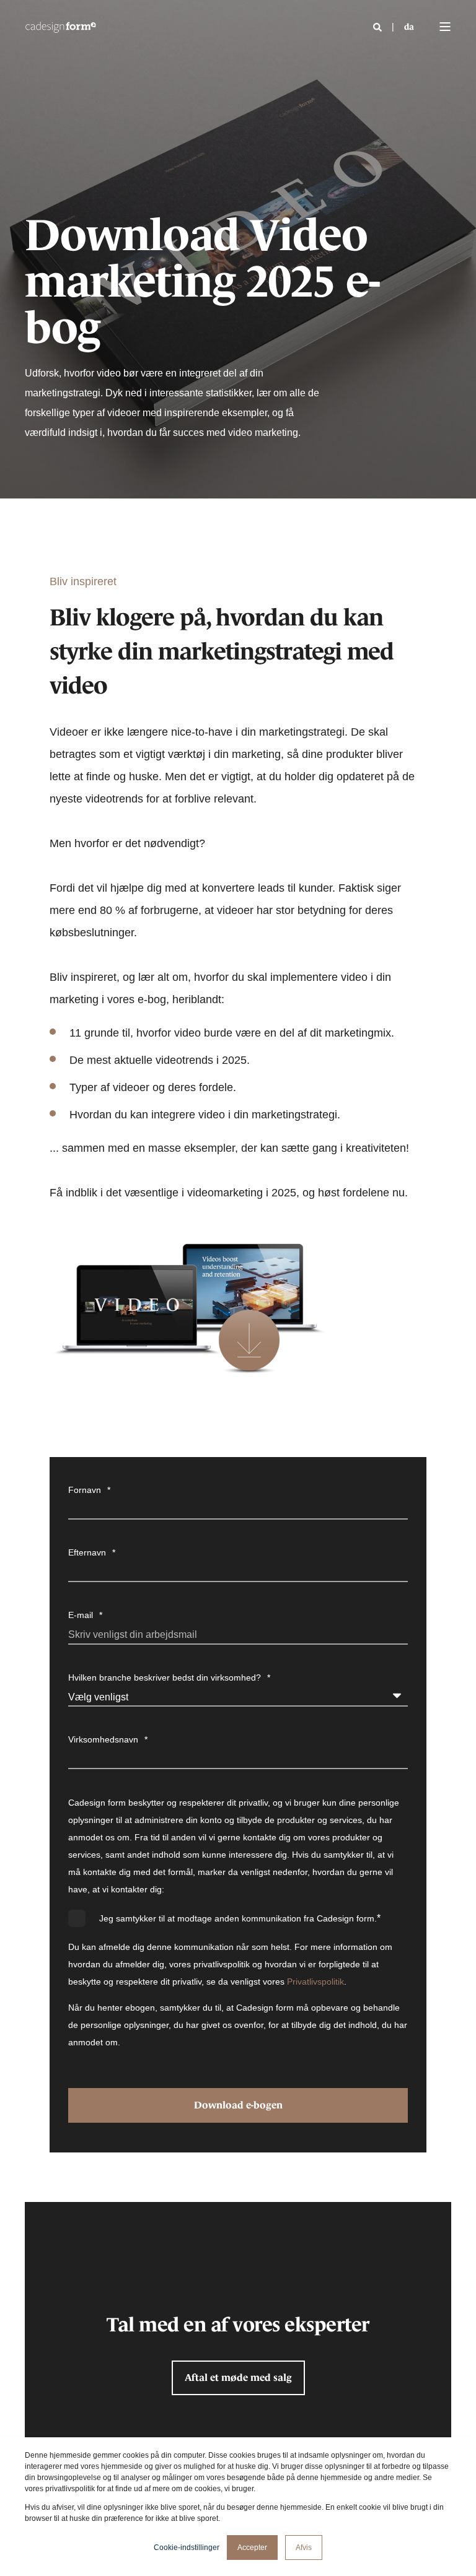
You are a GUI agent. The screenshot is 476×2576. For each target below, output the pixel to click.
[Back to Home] (60, 27)
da (409, 27)
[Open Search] (379, 27)
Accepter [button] (252, 2548)
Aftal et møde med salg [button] (238, 2377)
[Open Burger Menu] (445, 27)
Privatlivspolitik (315, 1982)
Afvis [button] (304, 2548)
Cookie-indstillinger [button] (187, 2548)
